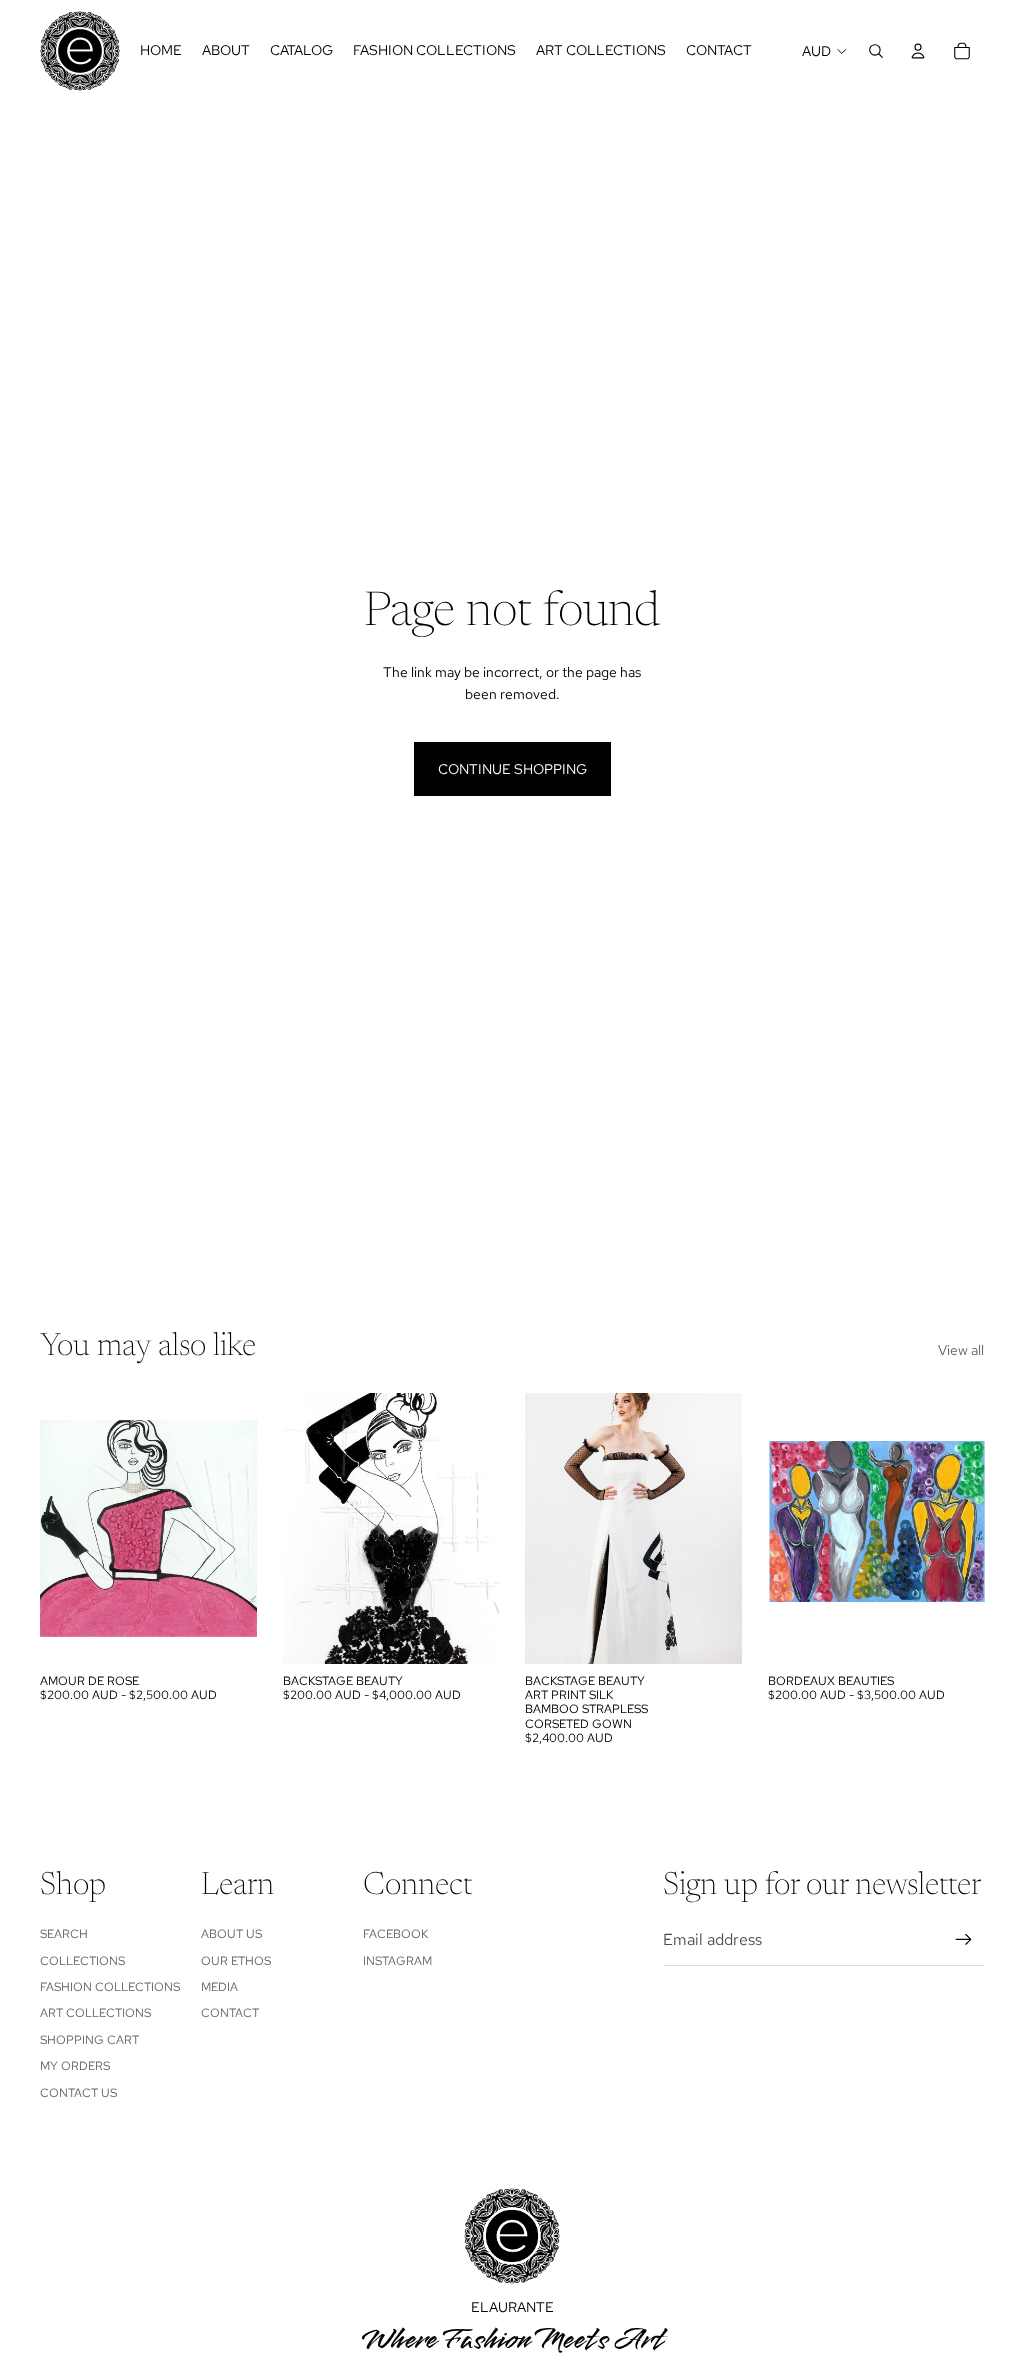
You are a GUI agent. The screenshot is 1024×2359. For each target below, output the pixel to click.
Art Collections (95, 2013)
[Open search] (876, 51)
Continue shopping (512, 769)
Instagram (397, 1961)
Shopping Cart (89, 2040)
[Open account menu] (918, 51)
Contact (230, 2013)
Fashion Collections (110, 1987)
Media (219, 1987)
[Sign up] (964, 1940)
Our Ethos (236, 1961)
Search (64, 1934)
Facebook (395, 1934)
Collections (82, 1961)
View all (961, 1350)
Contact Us (78, 2093)
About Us (231, 1934)
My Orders (75, 2066)
